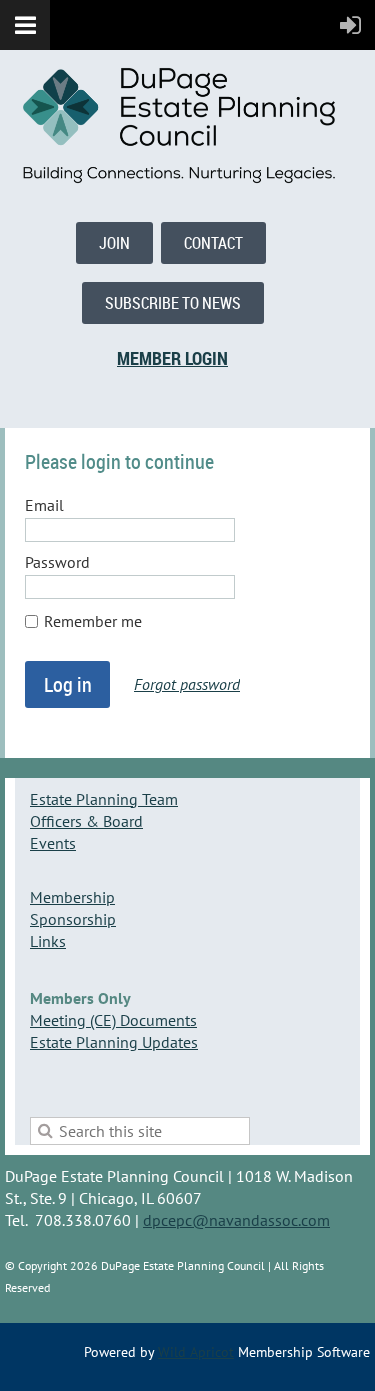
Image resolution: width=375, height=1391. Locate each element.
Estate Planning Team (104, 799)
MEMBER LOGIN (172, 358)
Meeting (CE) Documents (113, 1020)
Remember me (93, 621)
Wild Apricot (196, 1352)
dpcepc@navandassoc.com (236, 1220)
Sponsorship (73, 919)
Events (53, 843)
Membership (72, 897)
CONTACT (213, 243)
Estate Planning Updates (114, 1042)
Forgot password (187, 684)
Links (48, 941)
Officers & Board (86, 821)
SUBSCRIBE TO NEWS (173, 303)
